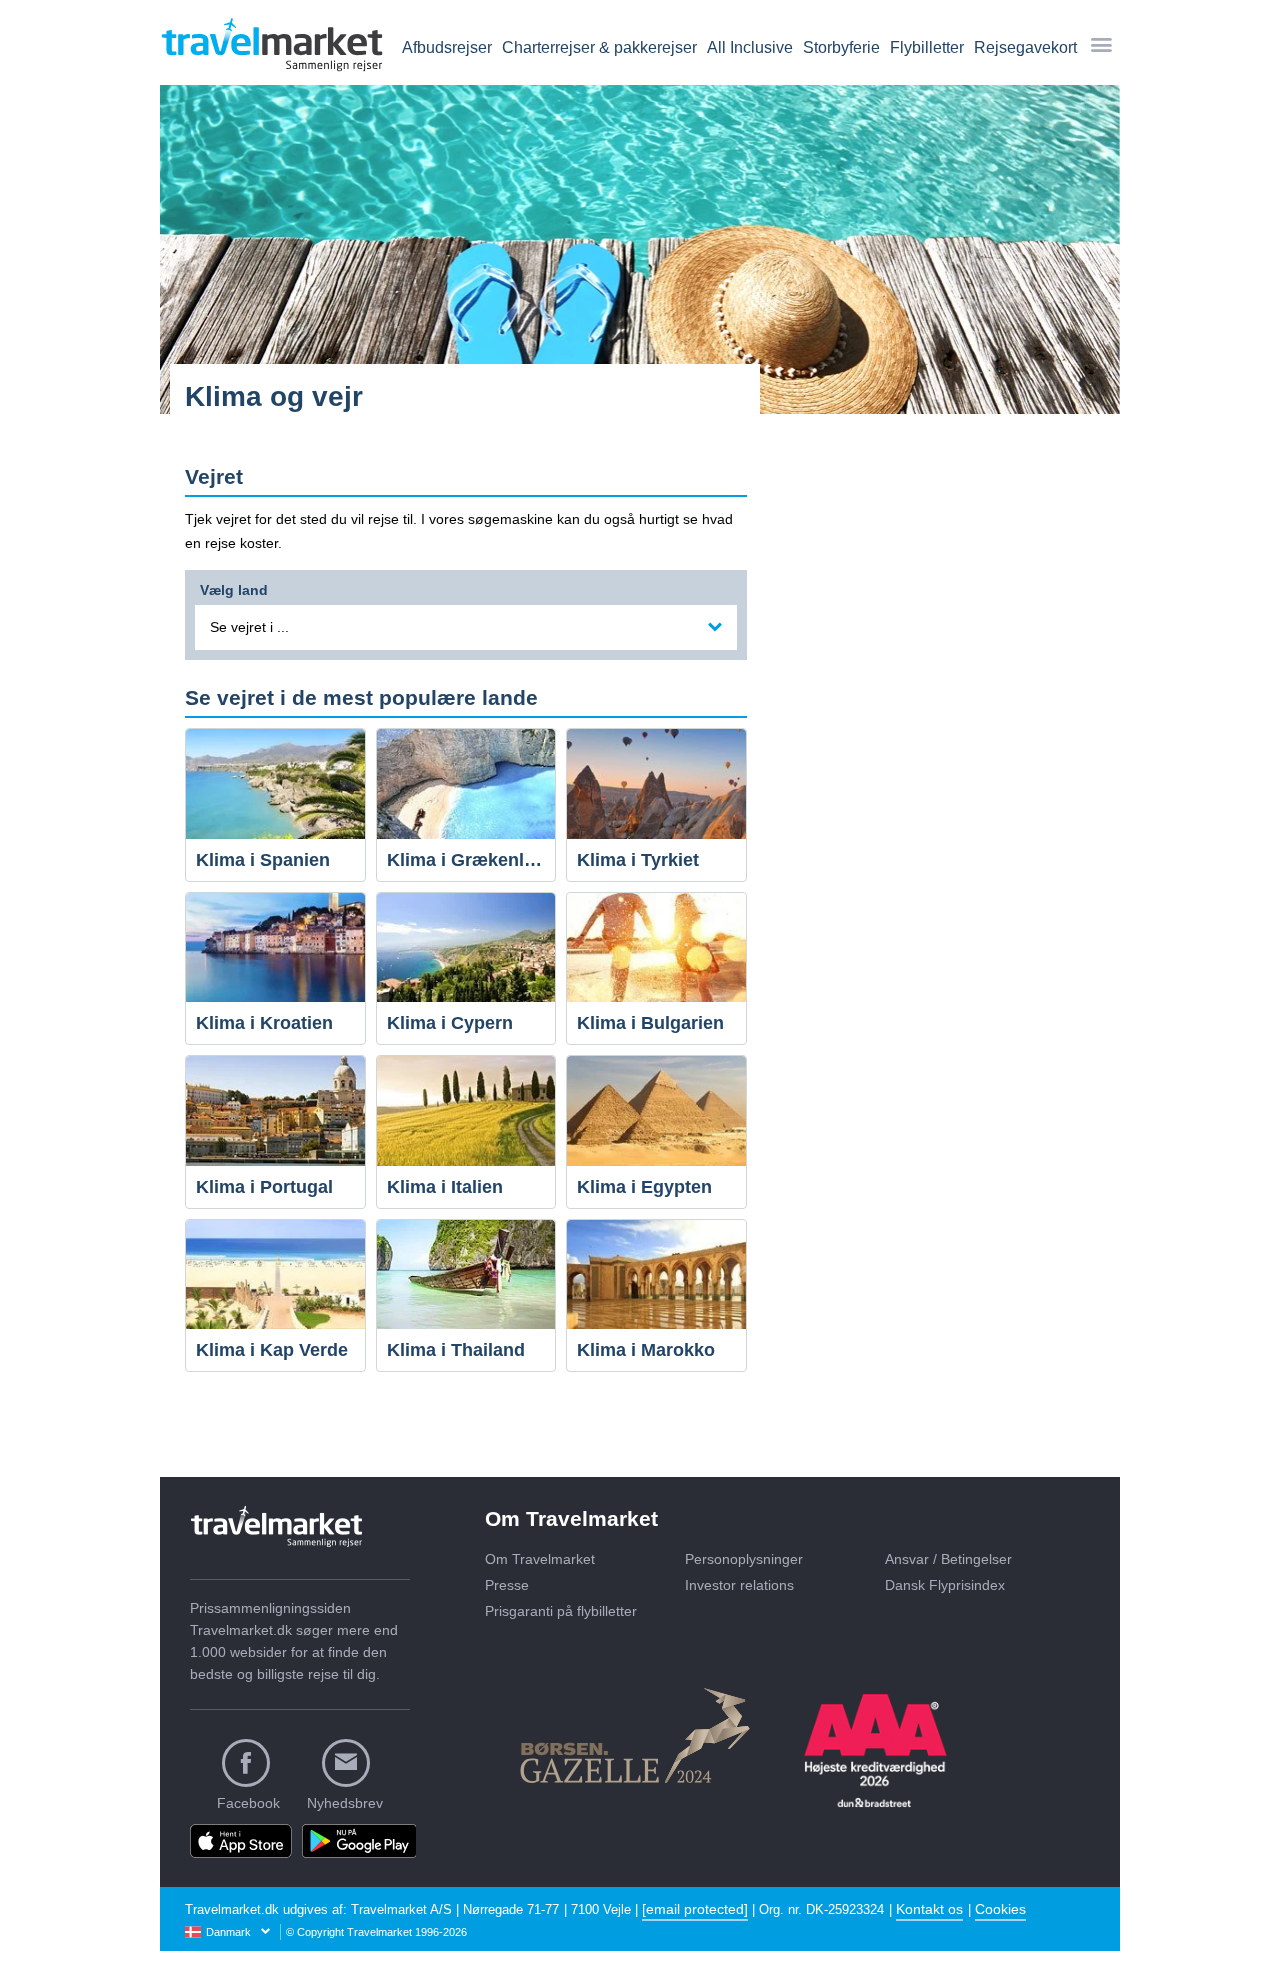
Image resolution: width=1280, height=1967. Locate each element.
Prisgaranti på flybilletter (561, 1611)
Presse (507, 1585)
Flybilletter (927, 47)
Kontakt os (929, 1909)
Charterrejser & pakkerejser (599, 47)
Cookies (1000, 1909)
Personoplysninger (744, 1559)
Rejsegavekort (1025, 47)
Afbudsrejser (447, 47)
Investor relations (739, 1585)
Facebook (248, 1803)
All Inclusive (750, 47)
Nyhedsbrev (345, 1803)
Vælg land (234, 587)
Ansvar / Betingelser (948, 1559)
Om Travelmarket (540, 1559)
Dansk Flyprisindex (945, 1585)
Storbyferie (841, 47)
